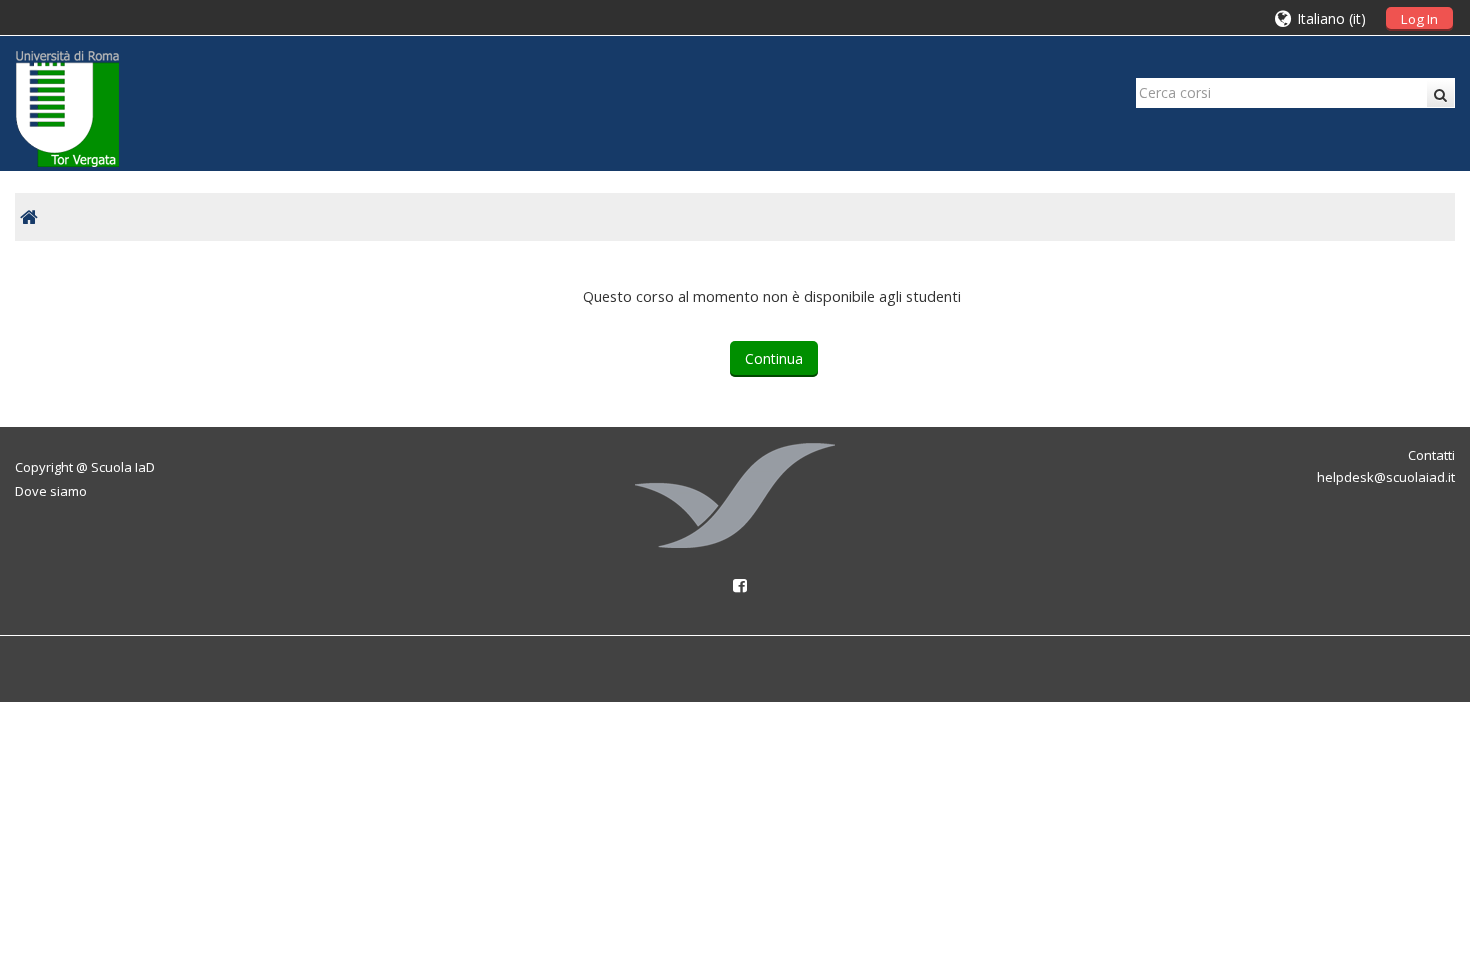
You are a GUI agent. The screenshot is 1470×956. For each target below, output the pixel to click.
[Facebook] (735, 585)
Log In (1419, 19)
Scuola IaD (123, 467)
